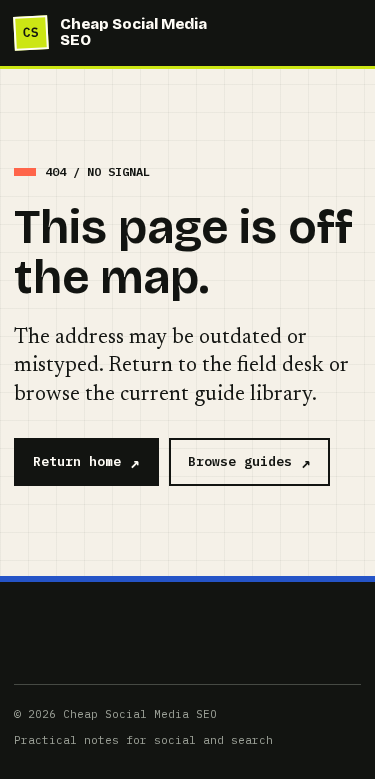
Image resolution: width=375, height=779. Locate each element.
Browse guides (240, 461)
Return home (77, 461)
